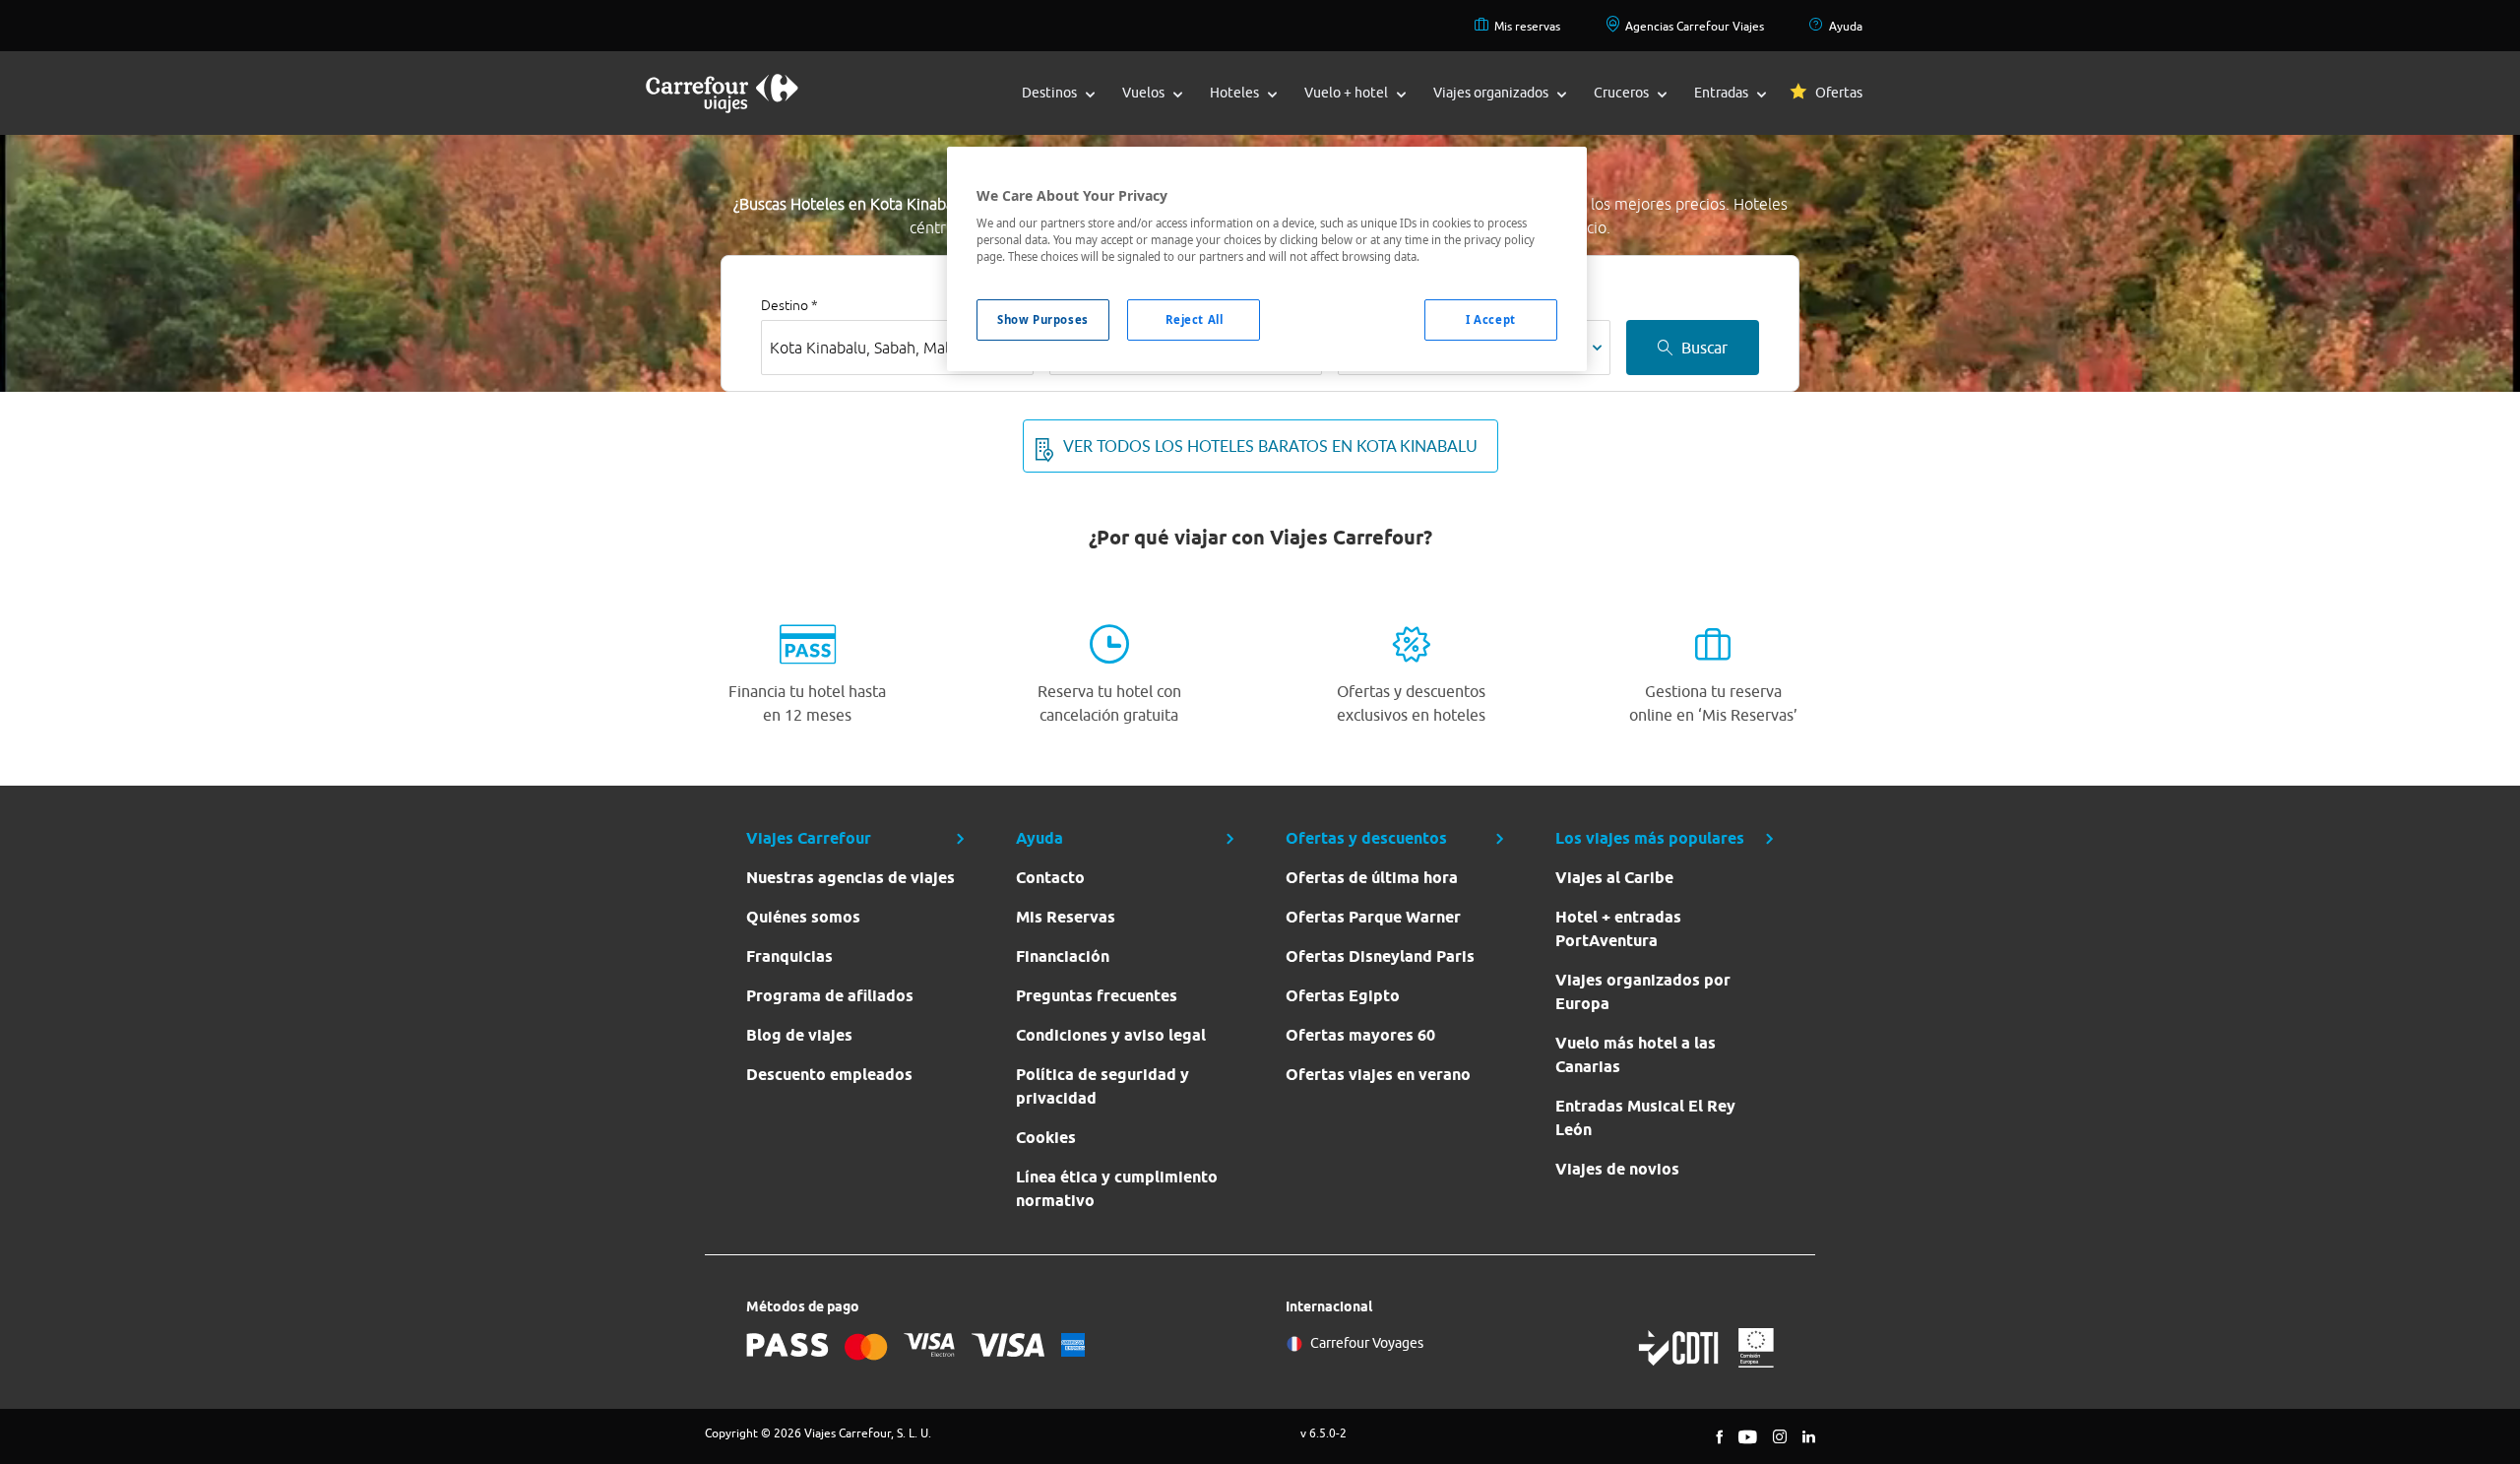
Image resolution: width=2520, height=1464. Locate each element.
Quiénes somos (803, 917)
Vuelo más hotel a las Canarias (1636, 1055)
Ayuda (1846, 26)
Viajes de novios (1617, 1169)
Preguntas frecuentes (1097, 996)
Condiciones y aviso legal (1111, 1035)
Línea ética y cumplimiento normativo (1117, 1189)
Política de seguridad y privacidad (1102, 1086)
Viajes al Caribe (1614, 878)
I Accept (1491, 319)
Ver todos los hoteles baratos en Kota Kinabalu (1270, 446)
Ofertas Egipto (1343, 996)
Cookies (1046, 1138)
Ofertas (1839, 93)
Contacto (1050, 878)
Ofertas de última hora (1372, 878)
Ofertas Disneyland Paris (1380, 956)
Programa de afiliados (830, 996)
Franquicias (789, 956)
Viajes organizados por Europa (1643, 992)
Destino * (789, 305)
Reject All (1195, 319)
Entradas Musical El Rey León (1645, 1118)
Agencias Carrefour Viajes (1695, 26)
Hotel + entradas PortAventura (1618, 929)
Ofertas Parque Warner (1373, 917)
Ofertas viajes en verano (1378, 1075)
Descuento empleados (829, 1075)
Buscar (1704, 348)
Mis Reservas (1066, 917)
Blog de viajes (799, 1035)
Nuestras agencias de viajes (850, 878)
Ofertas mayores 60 (1360, 1035)
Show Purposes (1042, 319)
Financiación (1063, 956)
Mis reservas (1527, 26)
